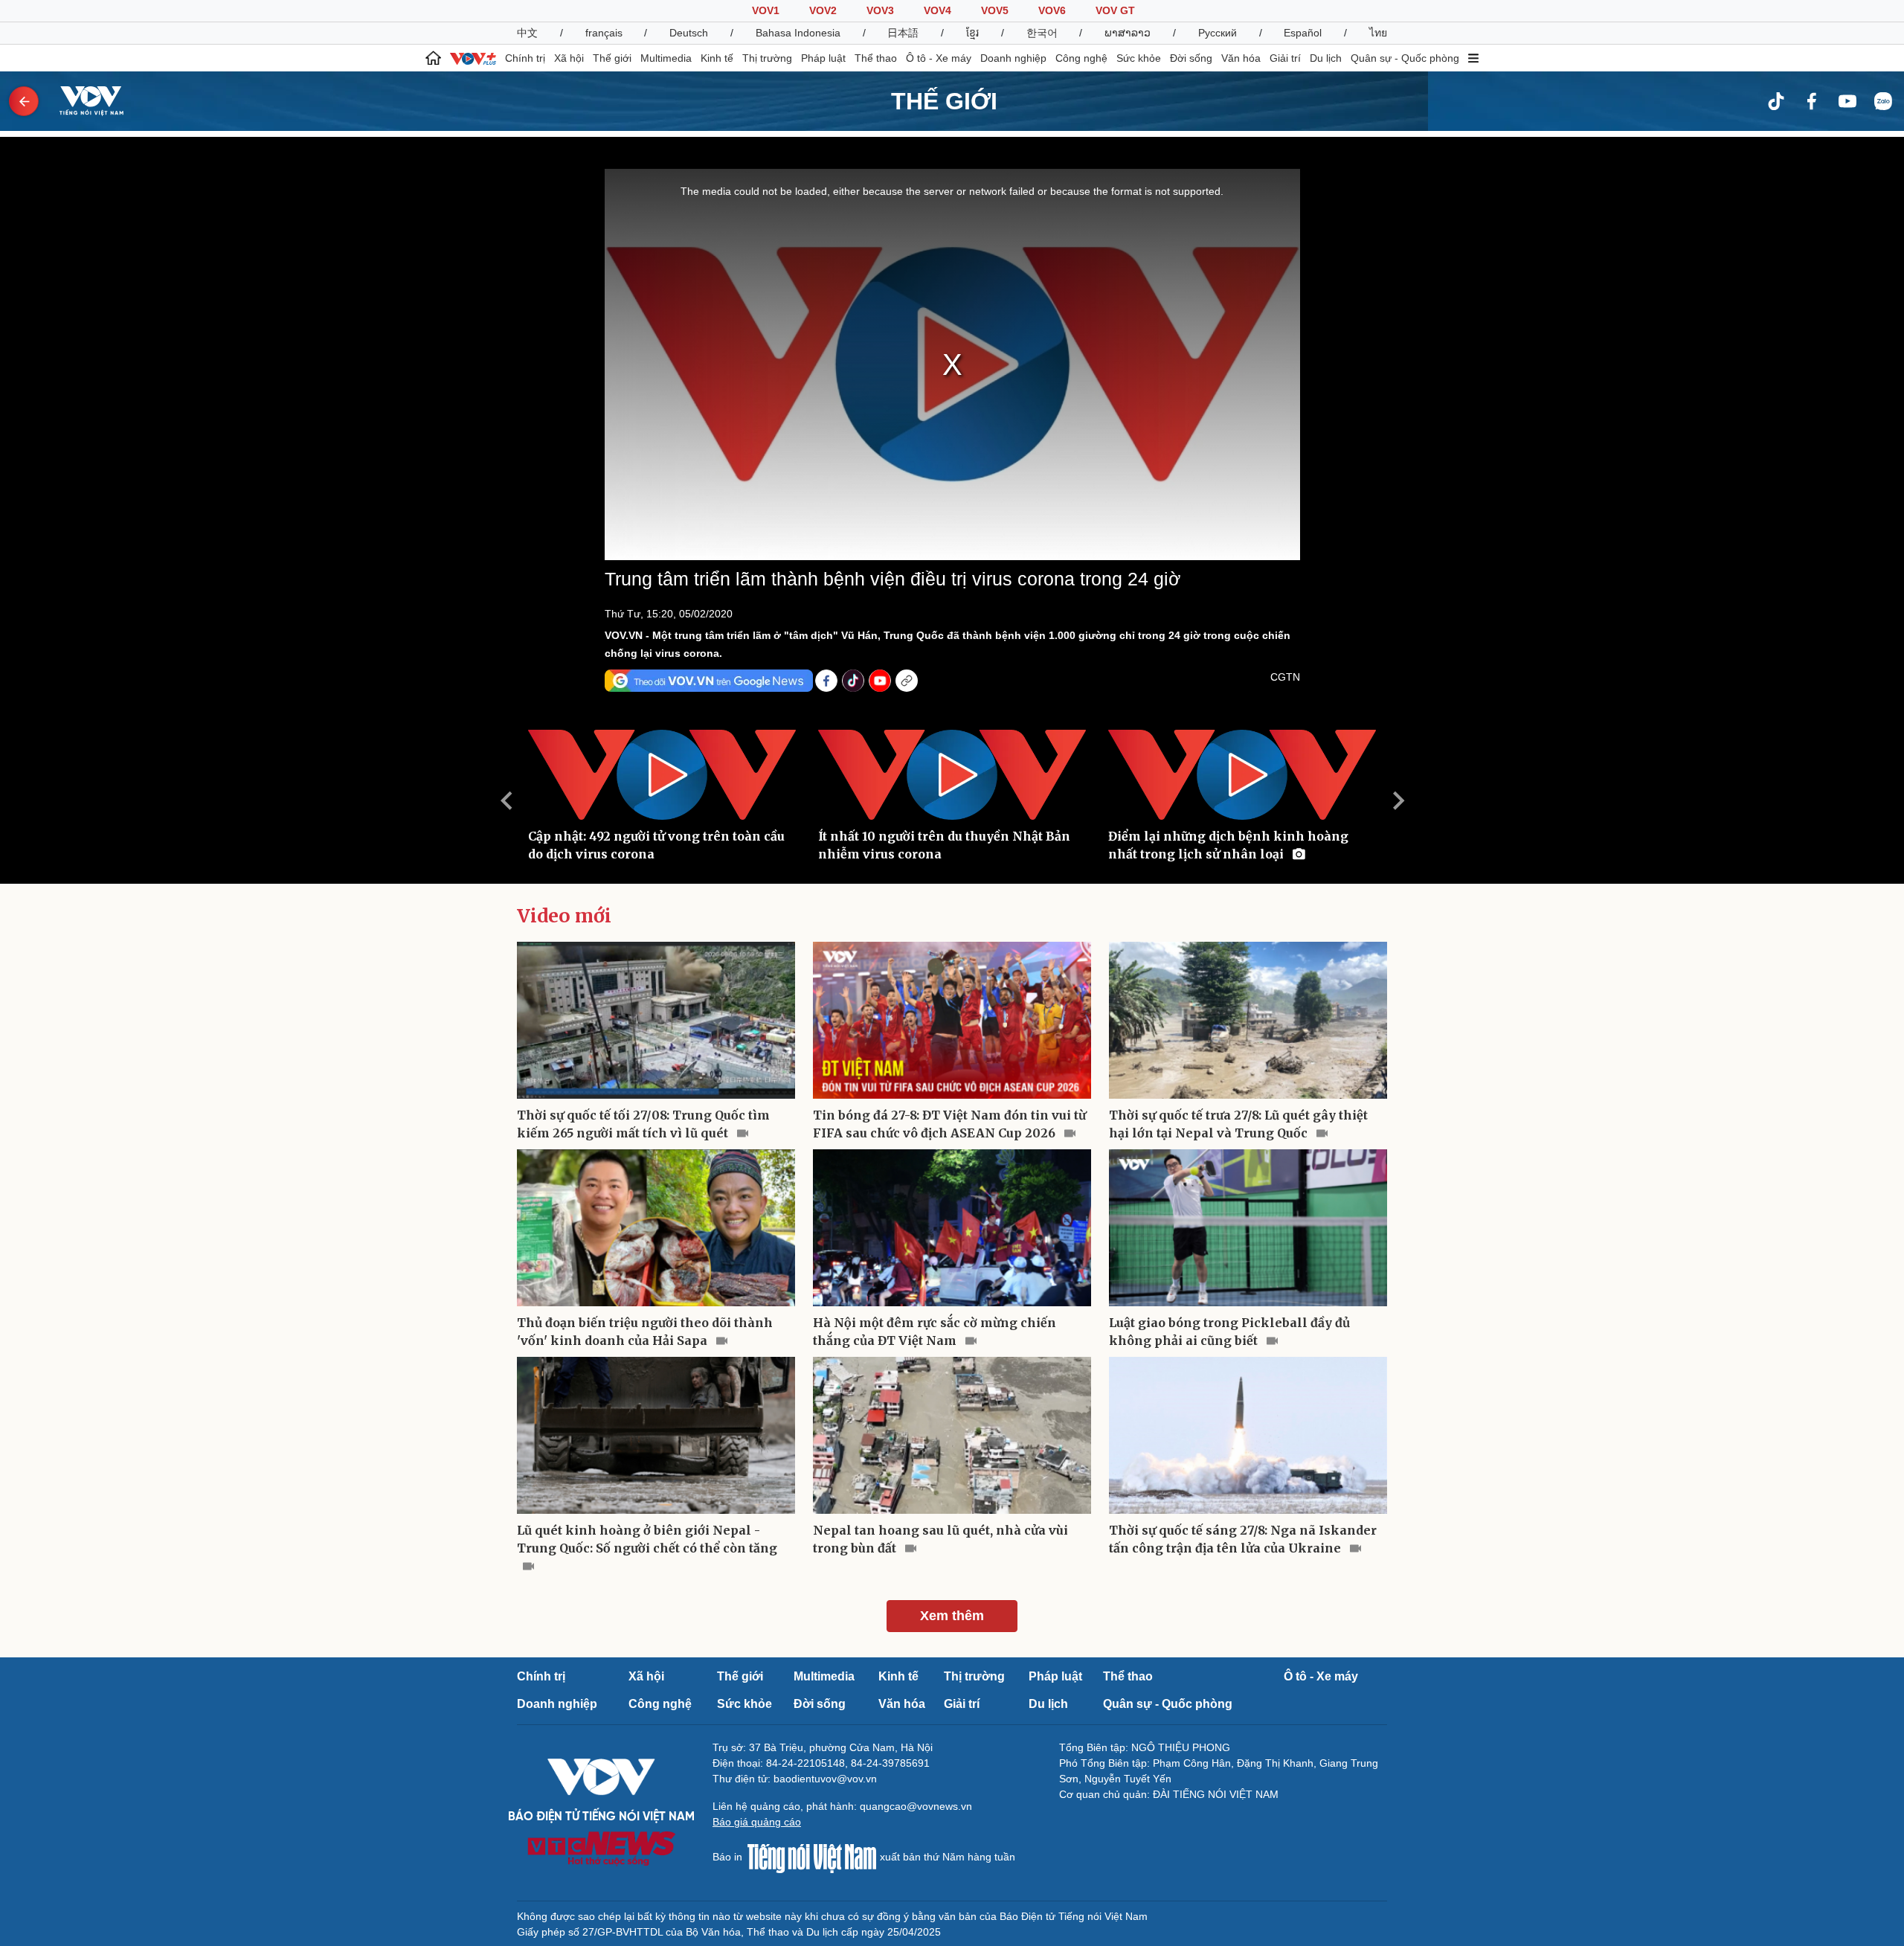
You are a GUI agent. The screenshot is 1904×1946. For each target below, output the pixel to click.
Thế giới (612, 58)
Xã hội (569, 58)
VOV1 (766, 10)
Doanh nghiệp (1013, 58)
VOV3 (880, 10)
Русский (1218, 33)
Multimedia (666, 58)
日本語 (903, 33)
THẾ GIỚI (944, 101)
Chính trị (525, 58)
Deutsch (689, 33)
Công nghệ (1081, 58)
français (604, 33)
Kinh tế (717, 58)
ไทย (1378, 33)
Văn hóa (1241, 58)
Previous (506, 800)
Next (1398, 800)
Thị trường (767, 58)
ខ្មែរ (972, 33)
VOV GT (1115, 10)
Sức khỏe (1139, 58)
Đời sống (1191, 58)
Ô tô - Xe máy (939, 58)
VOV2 (823, 10)
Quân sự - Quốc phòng (1405, 58)
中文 (527, 33)
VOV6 (1052, 10)
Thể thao (876, 58)
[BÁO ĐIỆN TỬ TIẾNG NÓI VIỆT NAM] (83, 100)
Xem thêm (952, 1616)
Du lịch (1326, 58)
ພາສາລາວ (1128, 33)
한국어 (1042, 33)
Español (1303, 33)
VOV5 (995, 10)
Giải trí (1285, 58)
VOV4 (937, 10)
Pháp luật (823, 58)
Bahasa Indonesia (798, 33)
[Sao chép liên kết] (907, 681)
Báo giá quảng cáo (757, 1822)
